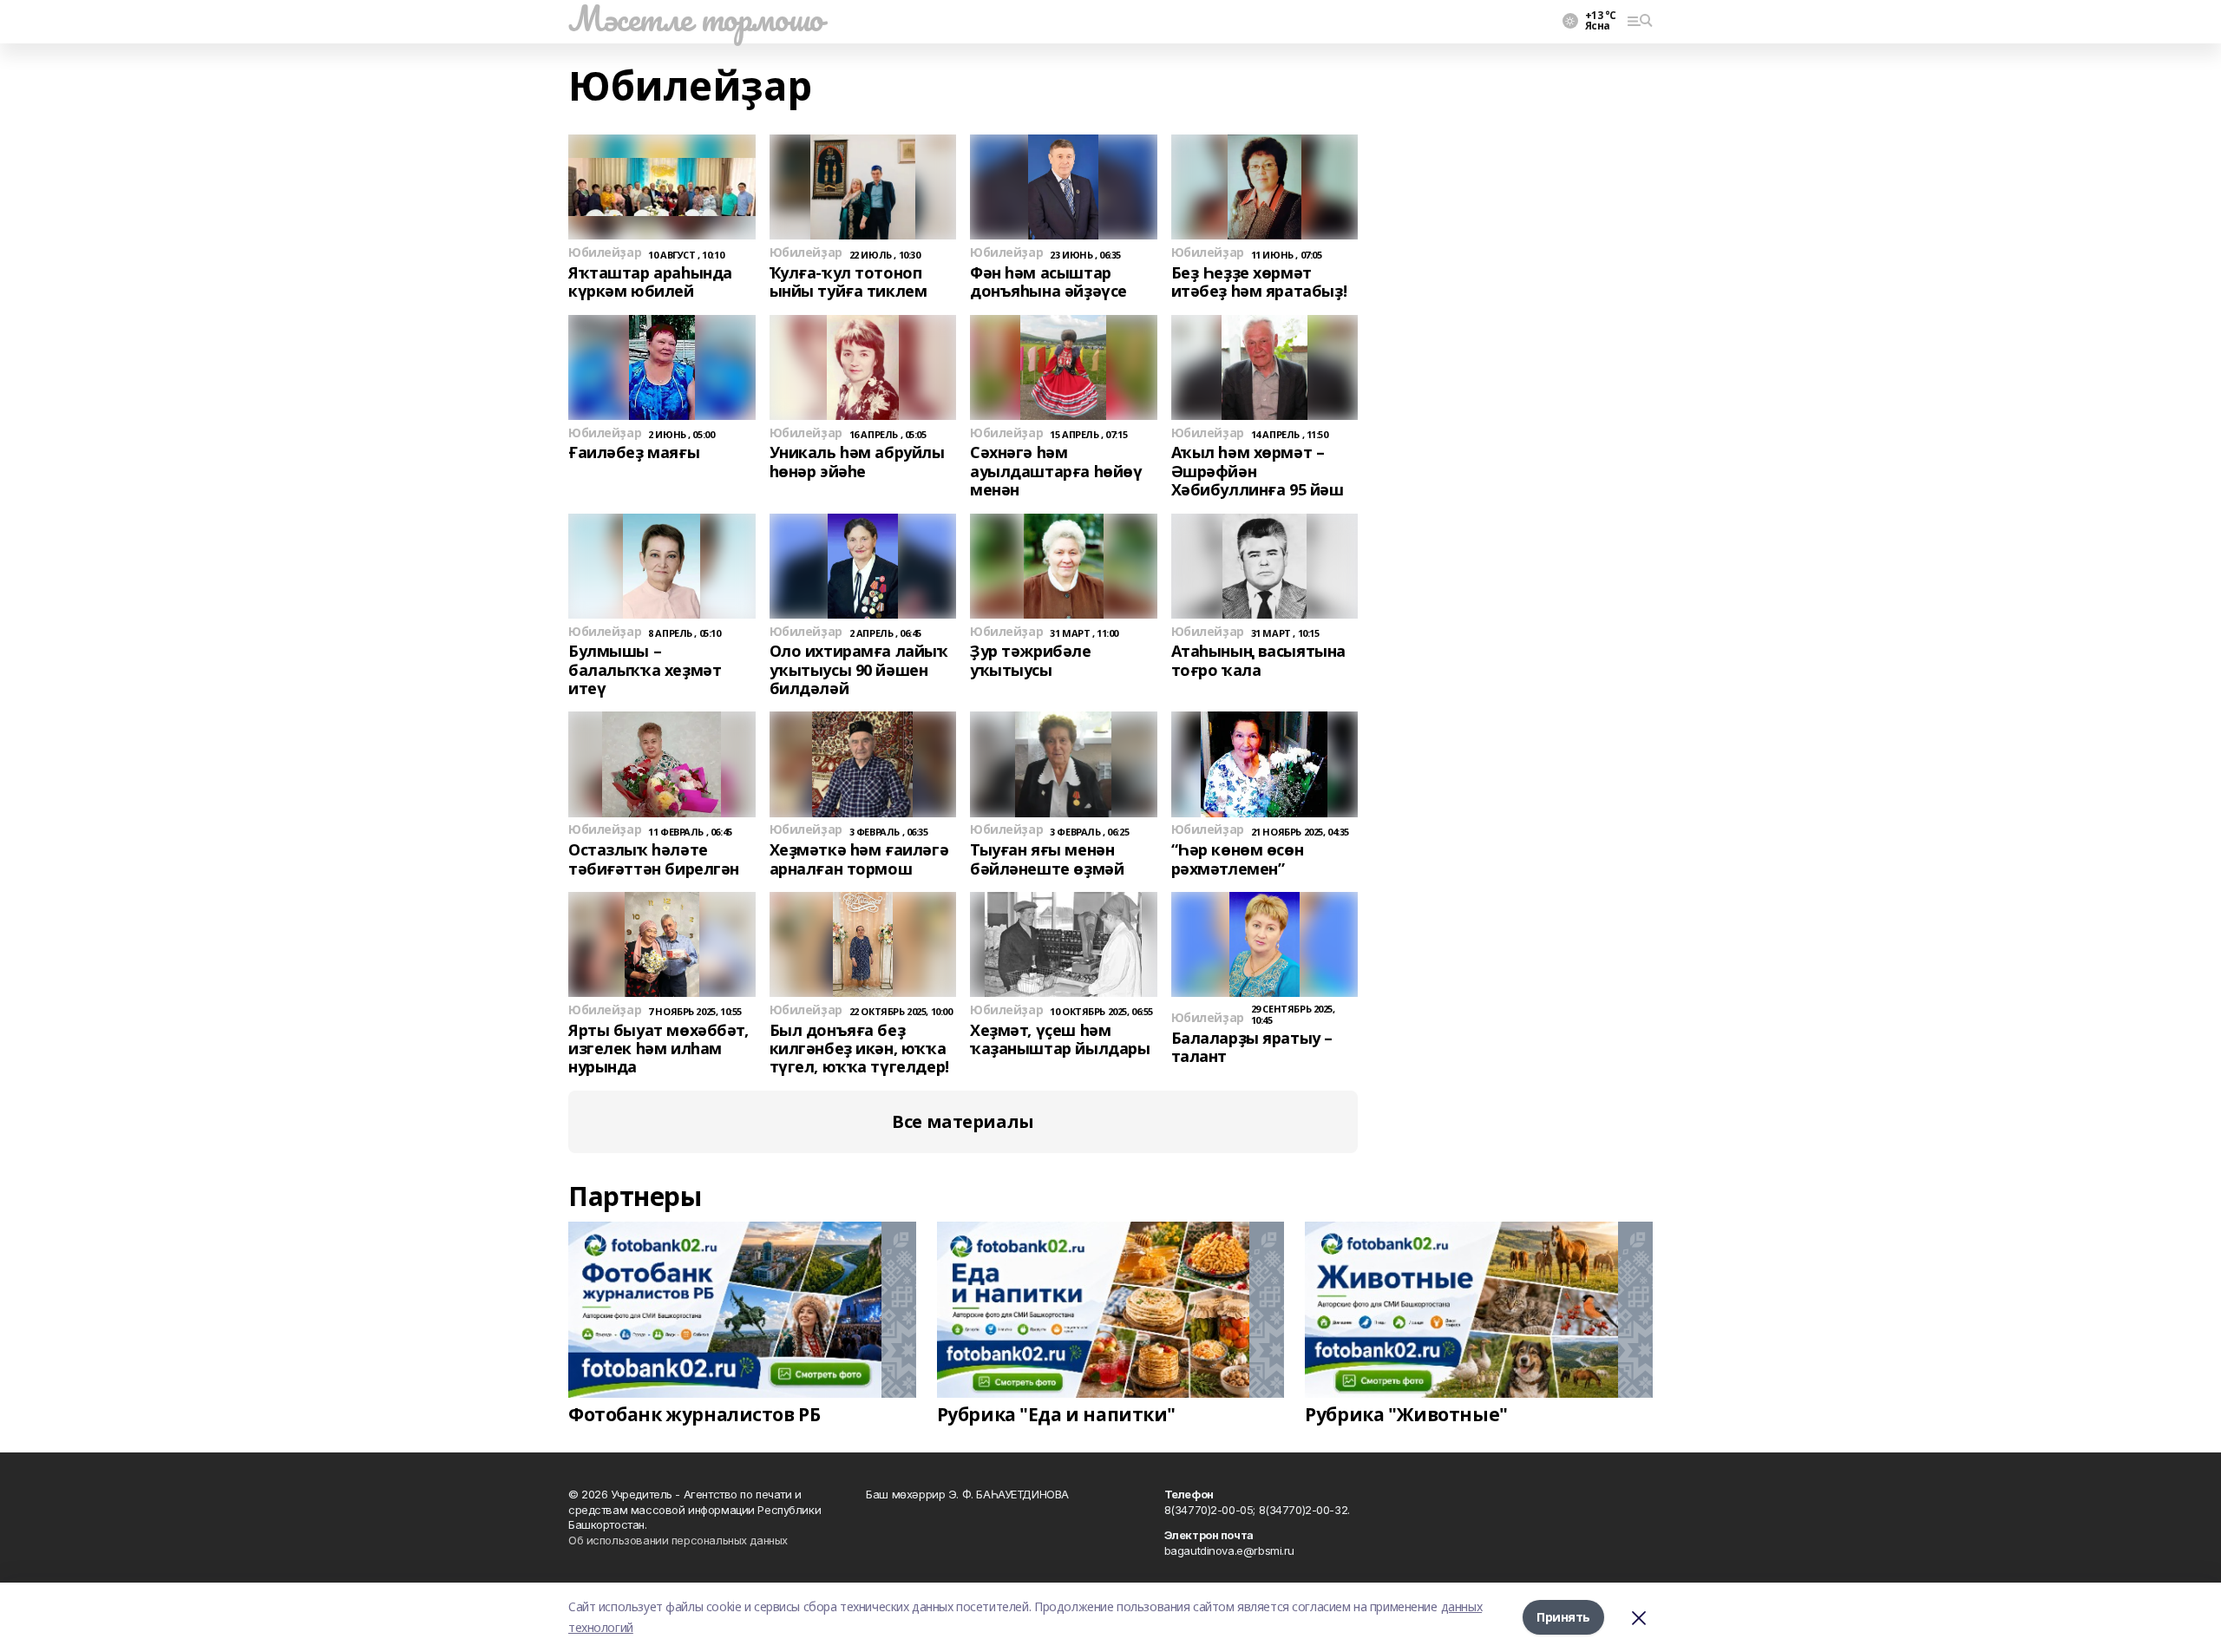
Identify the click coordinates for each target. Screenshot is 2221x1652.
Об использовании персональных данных (678, 1540)
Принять (1563, 1617)
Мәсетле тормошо (696, 18)
